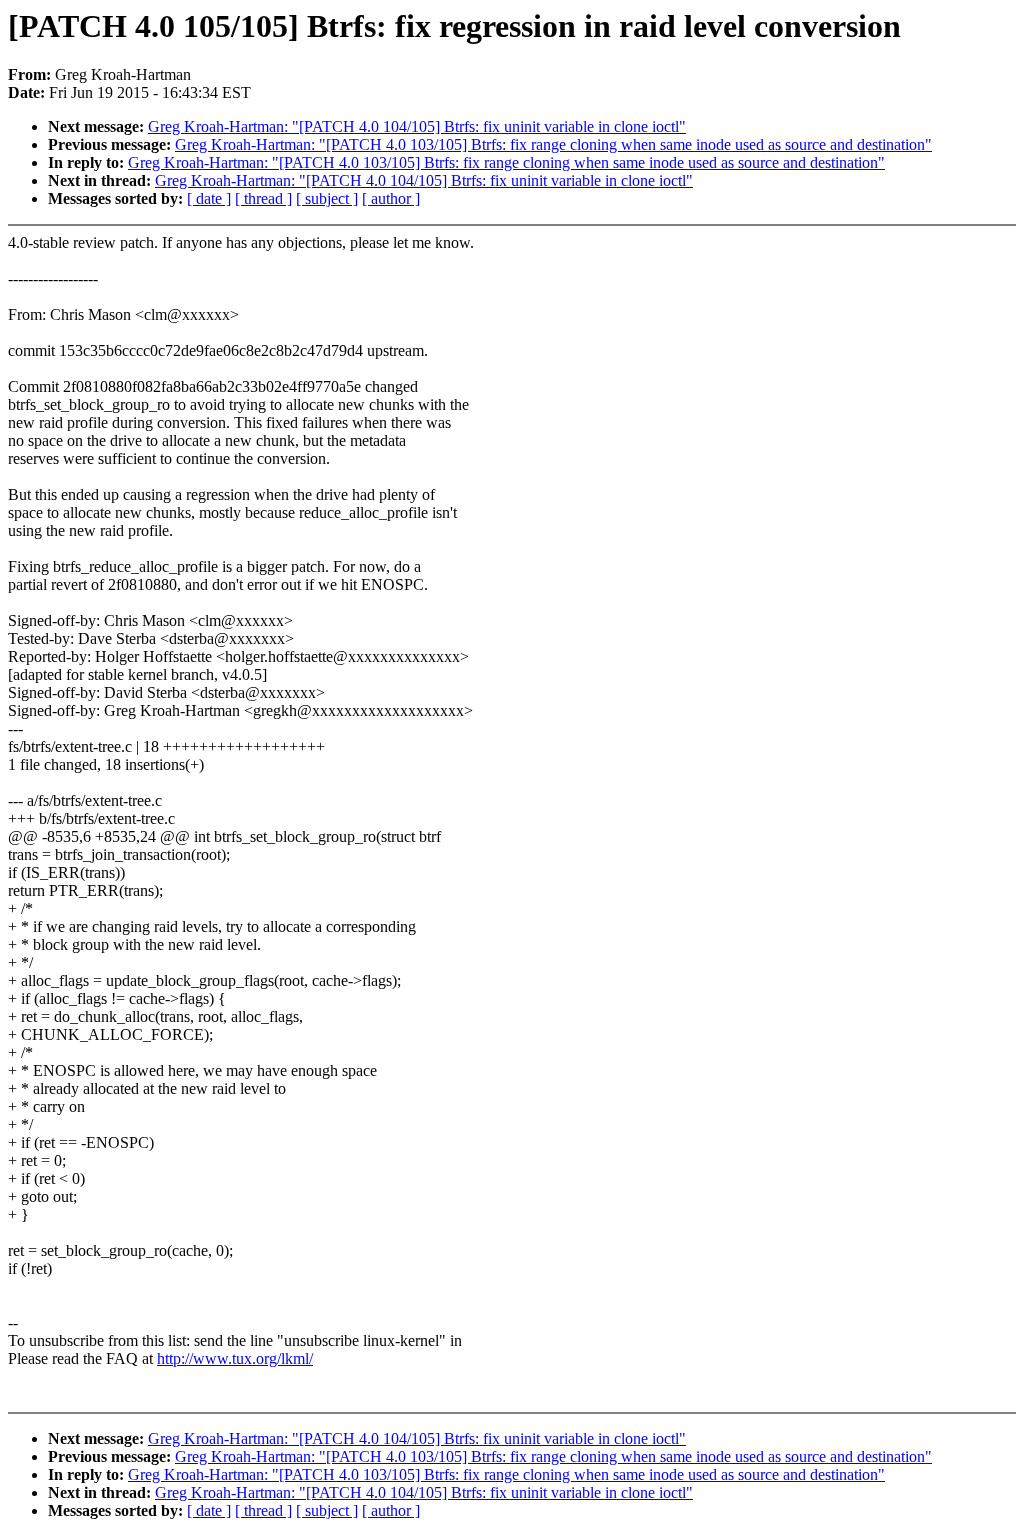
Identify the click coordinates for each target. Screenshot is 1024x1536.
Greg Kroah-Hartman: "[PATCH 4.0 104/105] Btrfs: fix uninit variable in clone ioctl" (417, 126)
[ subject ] (327, 198)
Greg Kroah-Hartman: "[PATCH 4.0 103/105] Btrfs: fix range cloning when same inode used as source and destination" (553, 144)
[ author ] (391, 198)
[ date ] (209, 198)
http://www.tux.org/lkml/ (235, 1358)
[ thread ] (263, 198)
